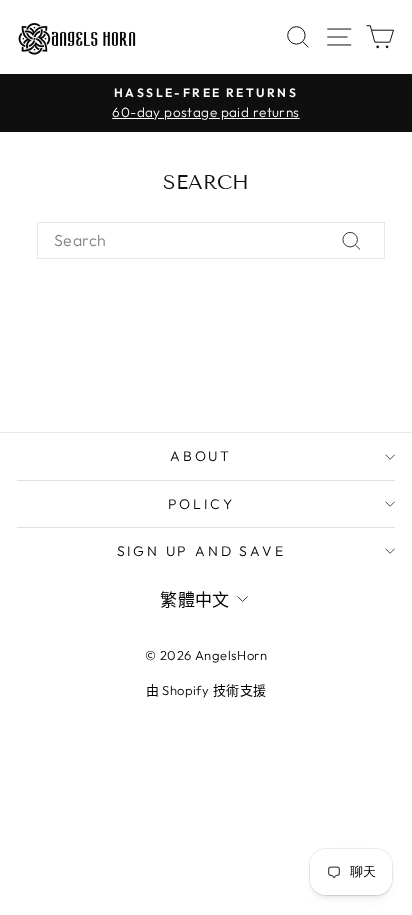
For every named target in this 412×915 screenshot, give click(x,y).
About (201, 456)
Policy (201, 504)
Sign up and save (201, 551)
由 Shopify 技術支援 (206, 690)
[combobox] (211, 240)
